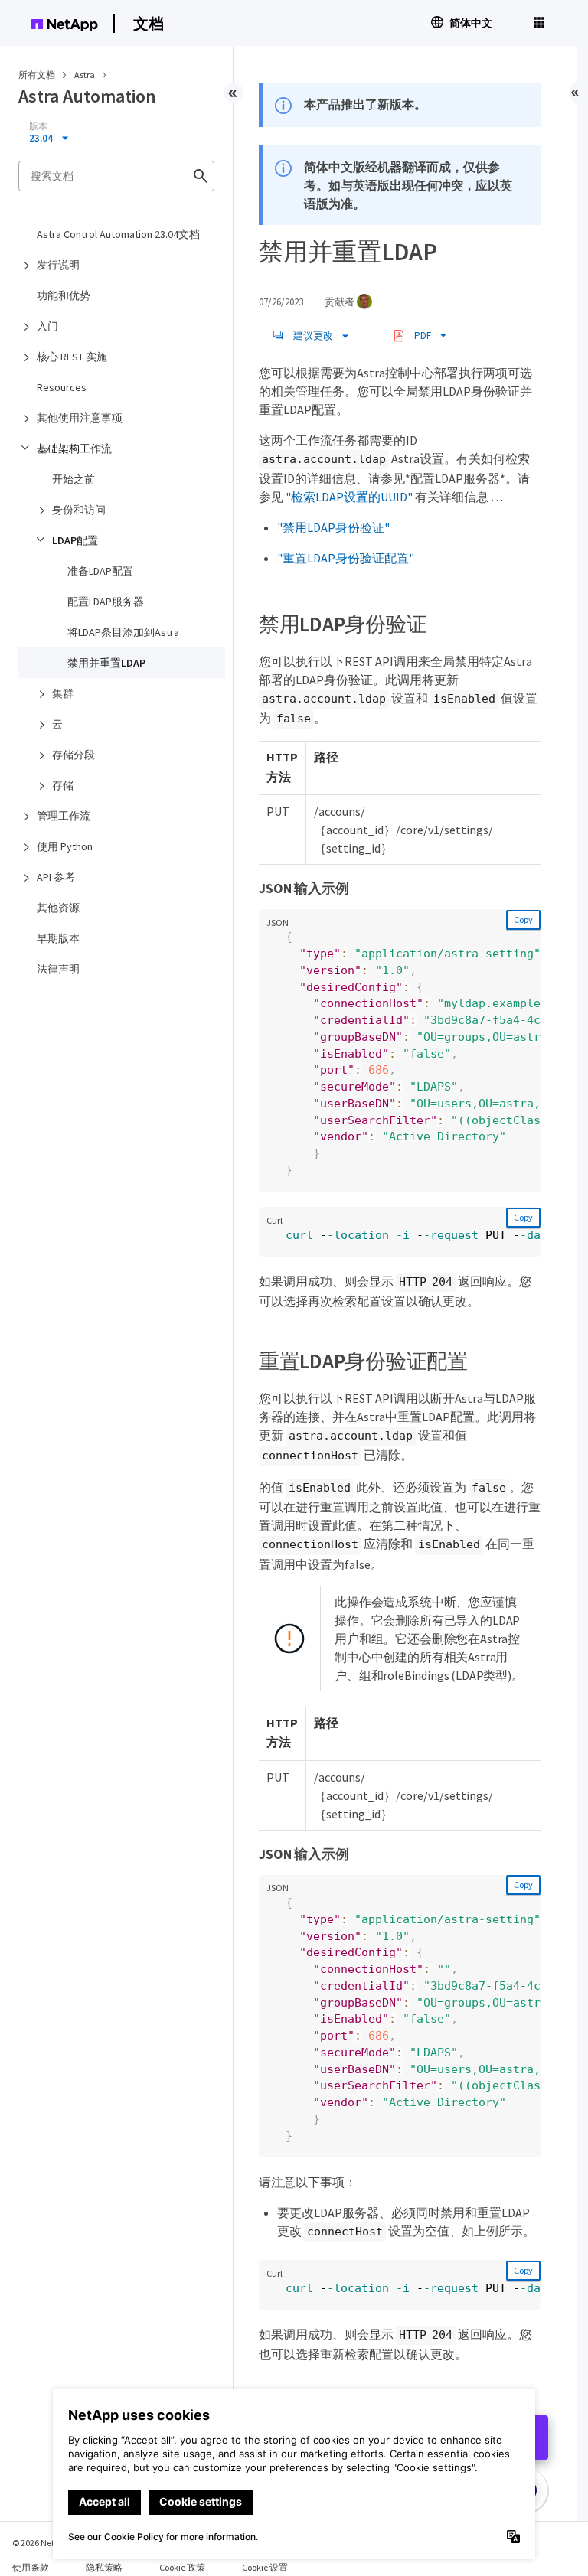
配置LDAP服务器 (106, 602)
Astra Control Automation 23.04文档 (118, 234)
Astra (85, 75)
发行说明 (58, 265)
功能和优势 (64, 295)
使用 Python (65, 846)
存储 (63, 785)
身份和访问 (79, 510)
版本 (38, 126)
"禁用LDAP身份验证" (333, 527)
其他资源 (58, 908)
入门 (47, 326)
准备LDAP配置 (100, 571)
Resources (62, 387)
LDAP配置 (75, 540)
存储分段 (73, 755)
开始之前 (73, 479)
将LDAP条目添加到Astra (123, 632)
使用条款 (31, 2567)
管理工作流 (64, 816)
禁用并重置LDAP (106, 663)
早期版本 (58, 938)
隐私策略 (104, 2567)
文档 (149, 23)
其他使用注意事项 (80, 418)
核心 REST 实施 (72, 357)
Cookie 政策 (182, 2567)
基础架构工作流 (74, 448)
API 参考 (56, 877)
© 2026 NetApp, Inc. (50, 2543)
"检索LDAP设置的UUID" (349, 497)
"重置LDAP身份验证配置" (346, 558)
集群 (63, 693)
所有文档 (37, 75)
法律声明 (58, 969)
